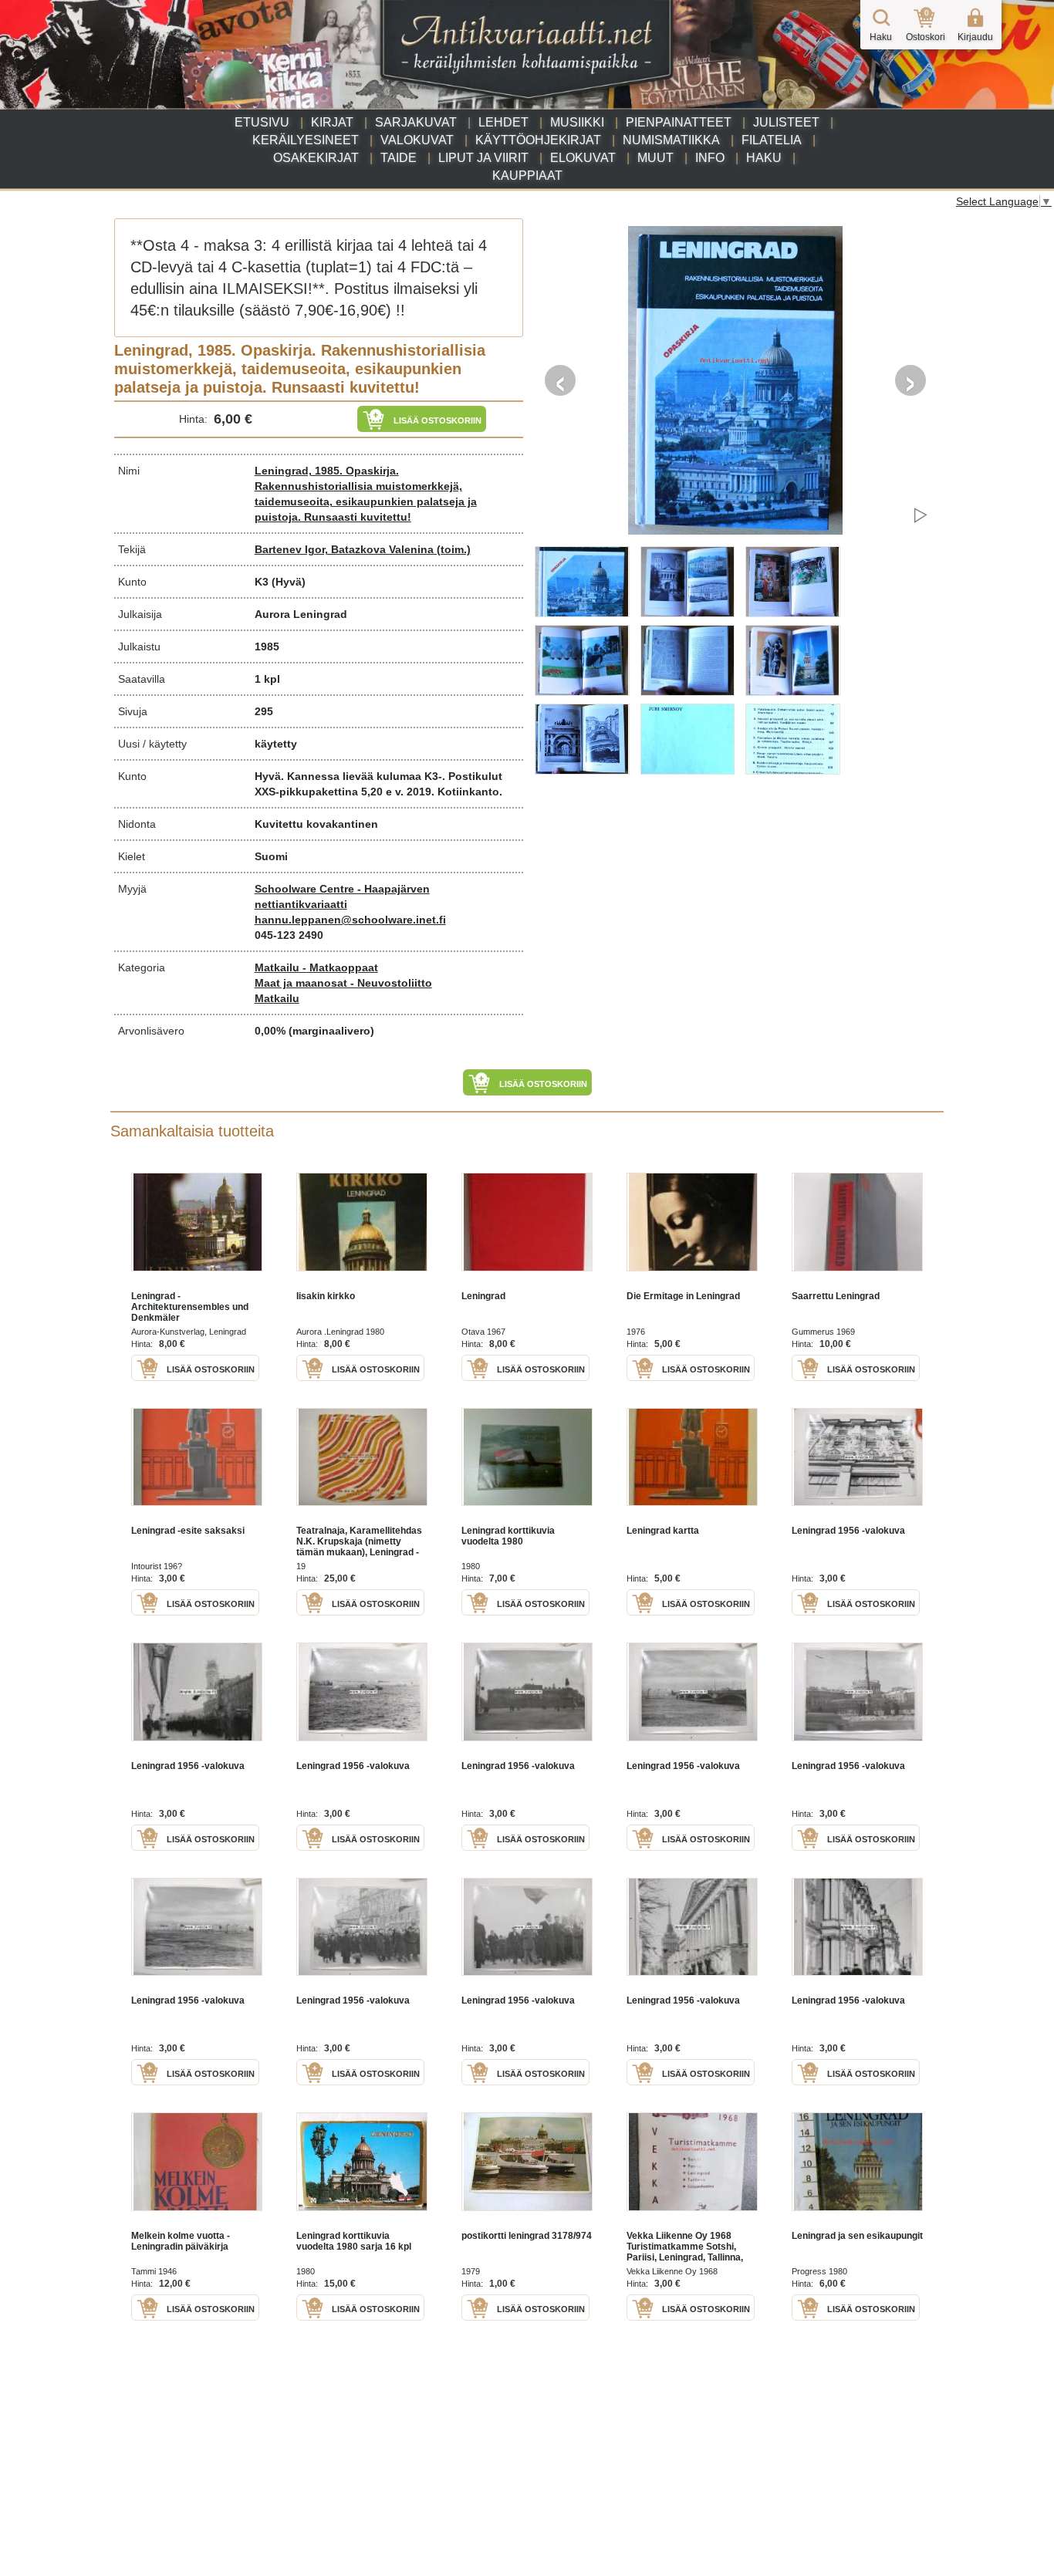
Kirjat (332, 122)
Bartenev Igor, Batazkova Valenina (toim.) (363, 549)
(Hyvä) (289, 582)
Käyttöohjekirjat (538, 140)
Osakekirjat (316, 158)
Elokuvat (583, 158)
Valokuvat (417, 140)
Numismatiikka (671, 140)
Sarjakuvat (416, 122)
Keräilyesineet (306, 140)
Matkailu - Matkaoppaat (316, 967)
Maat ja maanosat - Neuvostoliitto (343, 983)
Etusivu (262, 122)
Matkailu (277, 998)
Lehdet (503, 122)
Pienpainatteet (679, 122)
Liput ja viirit (483, 158)
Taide (399, 158)
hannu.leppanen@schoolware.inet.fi (350, 920)
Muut (655, 158)
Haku (764, 158)
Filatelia (772, 140)
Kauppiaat (527, 176)
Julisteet (786, 122)
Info (710, 158)
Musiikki (577, 122)
